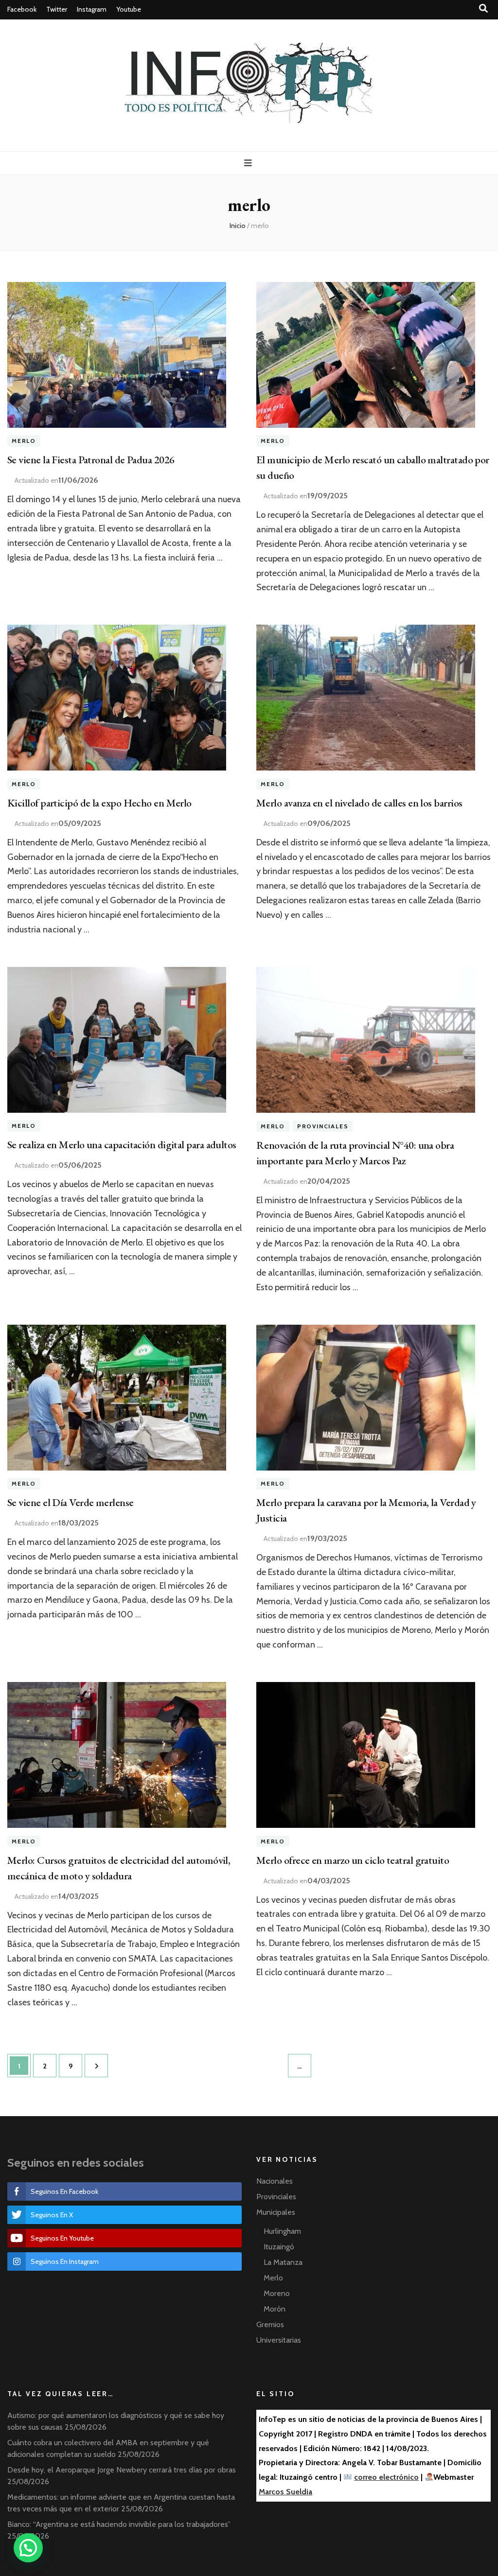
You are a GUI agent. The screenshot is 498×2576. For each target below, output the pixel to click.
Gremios (270, 2324)
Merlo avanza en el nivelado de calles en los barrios (359, 803)
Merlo (24, 441)
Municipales (276, 2212)
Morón (275, 2309)
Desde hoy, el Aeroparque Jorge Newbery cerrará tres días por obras (122, 2470)
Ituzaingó (279, 2247)
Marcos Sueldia (285, 2492)
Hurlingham (282, 2231)
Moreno (277, 2293)
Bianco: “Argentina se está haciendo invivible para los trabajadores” (119, 2524)
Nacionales (275, 2181)
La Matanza (283, 2262)
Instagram (92, 9)
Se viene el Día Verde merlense (71, 1502)
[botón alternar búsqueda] (483, 9)
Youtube (129, 9)
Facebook (22, 9)
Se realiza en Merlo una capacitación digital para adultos (122, 1145)
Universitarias (279, 2340)
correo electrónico (386, 2477)
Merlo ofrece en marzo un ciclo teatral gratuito (353, 1860)
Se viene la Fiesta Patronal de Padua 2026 (91, 460)
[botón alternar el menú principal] (249, 163)
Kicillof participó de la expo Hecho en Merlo (99, 803)
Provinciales (323, 1126)
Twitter (57, 9)
